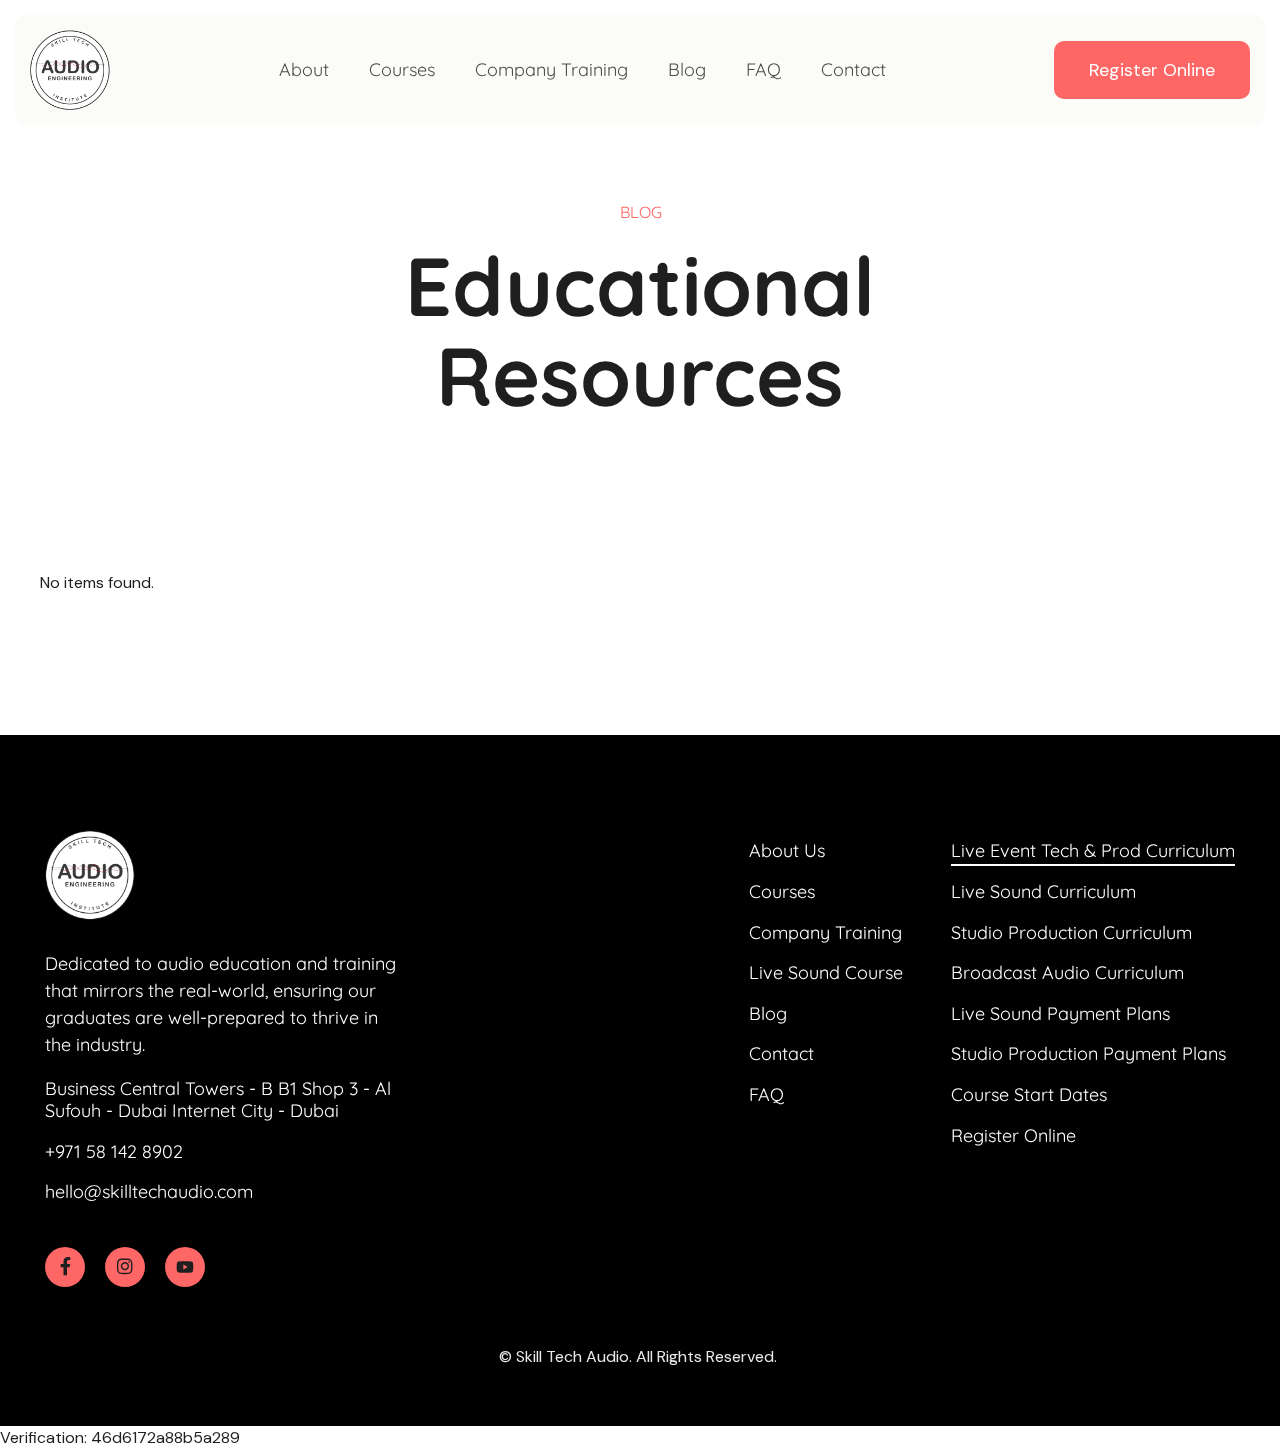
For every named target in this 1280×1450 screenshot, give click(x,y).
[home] (70, 70)
